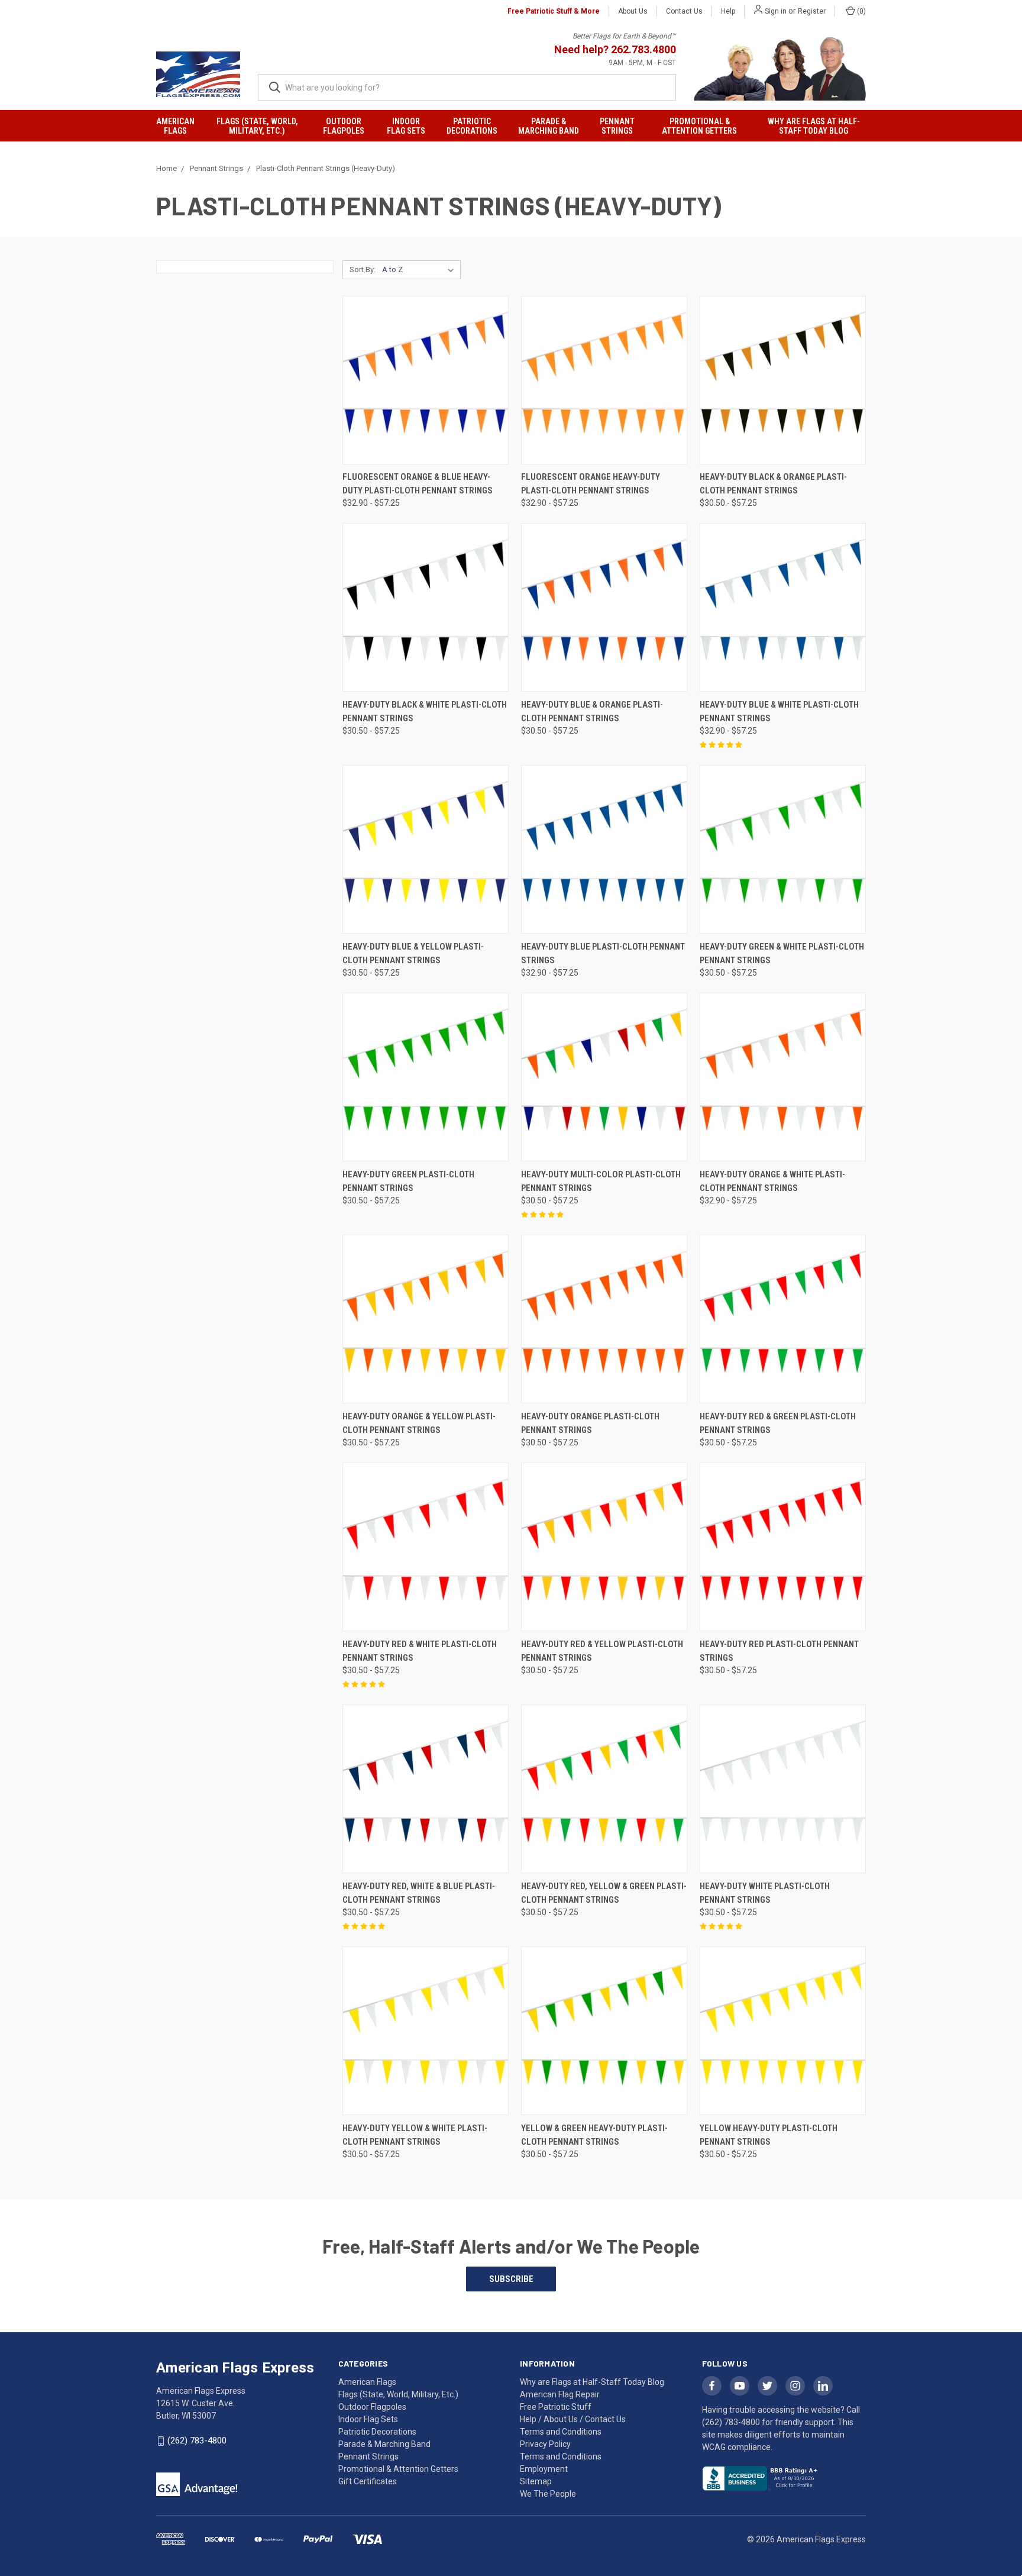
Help (728, 11)
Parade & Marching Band (549, 126)
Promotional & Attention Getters (699, 126)
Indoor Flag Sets (406, 126)
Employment (544, 2469)
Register (812, 11)
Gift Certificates (368, 2481)
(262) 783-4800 (197, 2441)
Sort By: (363, 269)
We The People (548, 2494)
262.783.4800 (643, 49)
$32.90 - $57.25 (371, 503)
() (861, 11)
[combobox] (467, 87)
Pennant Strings (617, 126)
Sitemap (536, 2481)
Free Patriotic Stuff (556, 2407)
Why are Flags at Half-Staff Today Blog (814, 126)
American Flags (175, 126)
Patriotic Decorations (472, 126)
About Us (633, 11)
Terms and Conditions (561, 2456)
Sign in (776, 11)
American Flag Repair (560, 2394)
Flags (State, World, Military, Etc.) (257, 126)
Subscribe (511, 2279)
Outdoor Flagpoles (344, 126)
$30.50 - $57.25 (728, 503)
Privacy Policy (545, 2444)
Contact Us (684, 11)
